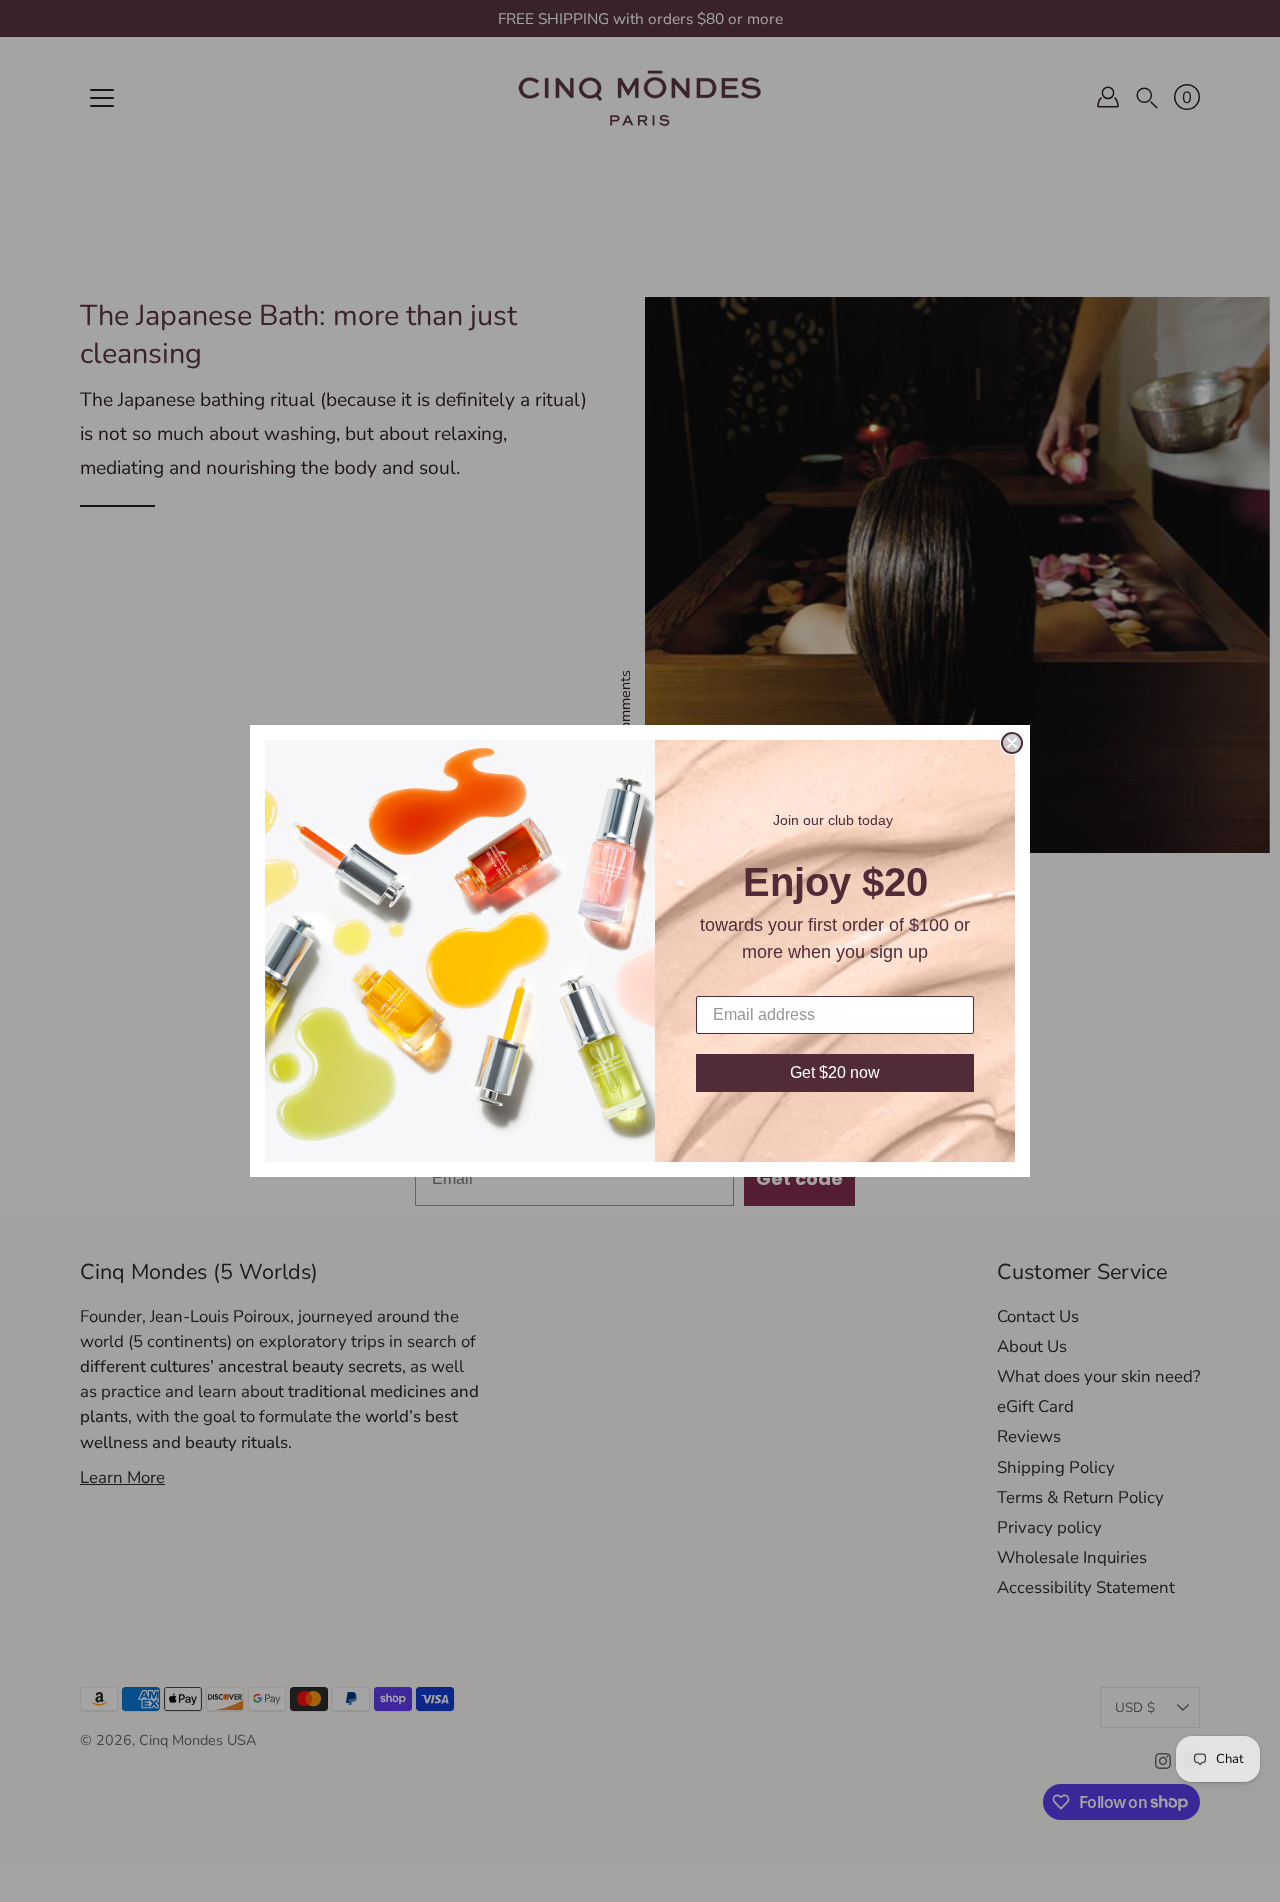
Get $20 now (835, 1072)
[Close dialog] (1012, 743)
